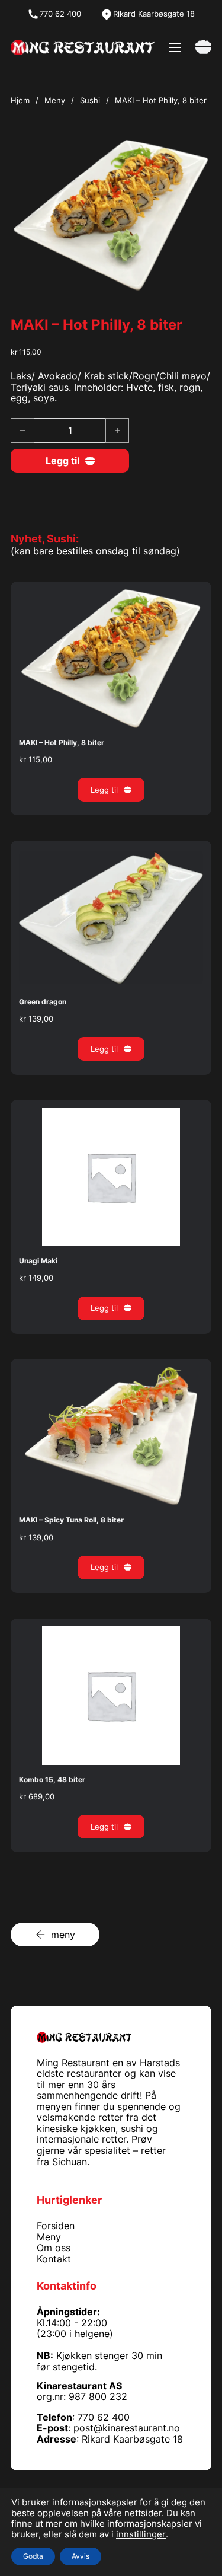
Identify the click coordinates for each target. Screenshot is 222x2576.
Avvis (81, 2556)
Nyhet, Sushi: (45, 538)
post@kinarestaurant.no (127, 2428)
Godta (33, 2556)
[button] (111, 790)
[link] (83, 47)
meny (63, 1935)
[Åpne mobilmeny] (175, 47)
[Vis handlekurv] (203, 47)
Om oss (54, 2248)
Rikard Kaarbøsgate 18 (132, 2439)
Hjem (20, 100)
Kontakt (54, 2259)
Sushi (90, 100)
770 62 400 (104, 2417)
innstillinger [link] (141, 2534)
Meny (55, 100)
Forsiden (56, 2226)
